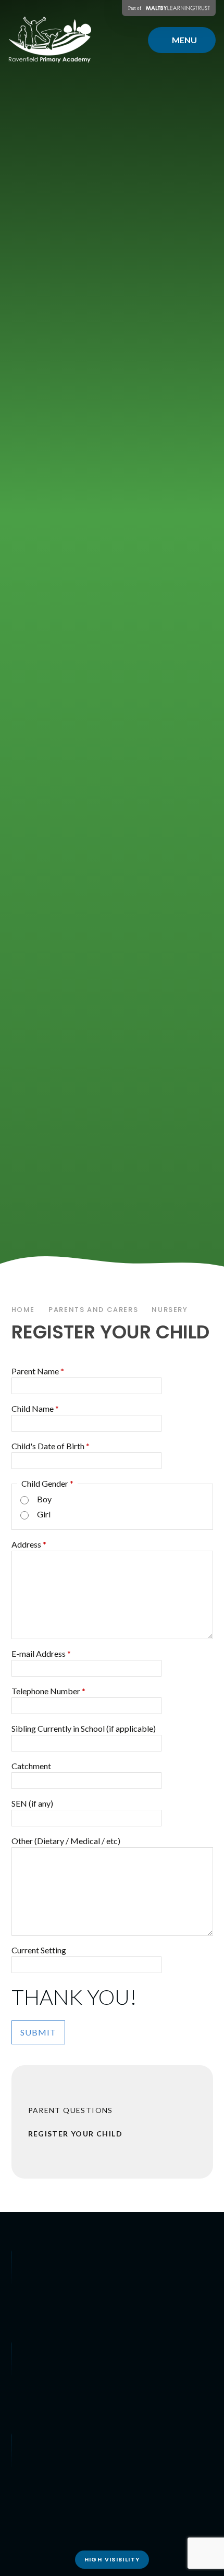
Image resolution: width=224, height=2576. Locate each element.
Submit (38, 2032)
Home (23, 1310)
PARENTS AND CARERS (93, 1310)
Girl (44, 1514)
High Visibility (112, 2559)
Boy (44, 1499)
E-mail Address (41, 1653)
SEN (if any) (32, 1803)
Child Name (35, 1408)
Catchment (31, 1766)
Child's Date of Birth (51, 1446)
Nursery (170, 1310)
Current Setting (39, 1950)
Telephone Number (48, 1691)
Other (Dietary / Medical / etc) (66, 1841)
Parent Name (38, 1371)
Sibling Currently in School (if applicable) (84, 1728)
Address (29, 1544)
